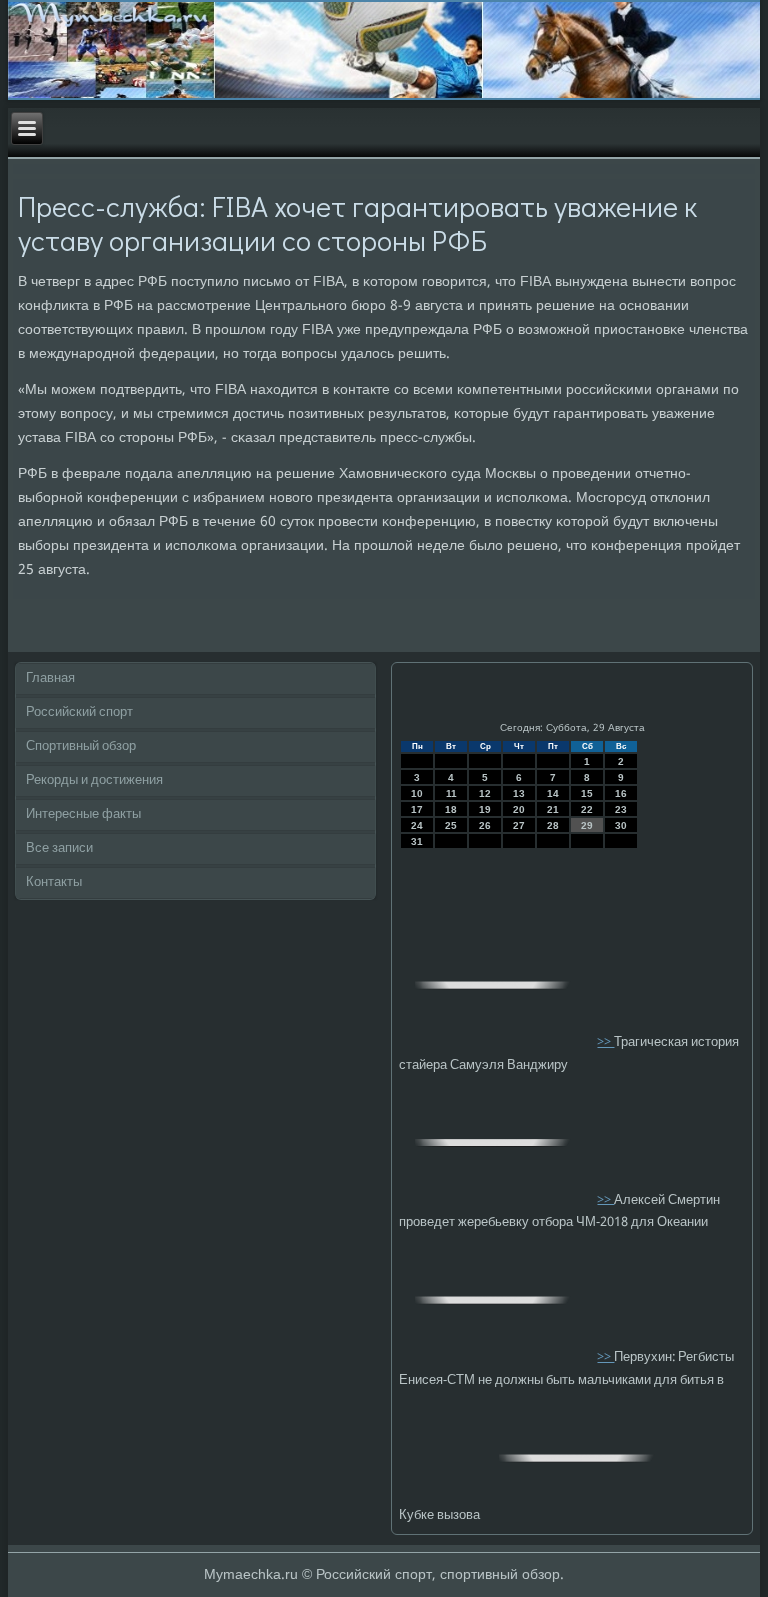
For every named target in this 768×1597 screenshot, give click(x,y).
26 (485, 825)
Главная (50, 678)
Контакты (54, 882)
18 (451, 809)
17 (417, 809)
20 (519, 809)
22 (587, 809)
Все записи (59, 848)
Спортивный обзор (81, 746)
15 (587, 793)
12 (485, 793)
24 (417, 825)
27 (519, 825)
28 (553, 825)
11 (451, 793)
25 (451, 825)
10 (417, 793)
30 (621, 825)
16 (621, 793)
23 (621, 809)
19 (485, 809)
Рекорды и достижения (94, 780)
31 (417, 841)
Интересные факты (83, 814)
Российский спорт (79, 712)
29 (587, 825)
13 (519, 793)
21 (553, 809)
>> (605, 1042)
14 (553, 793)
